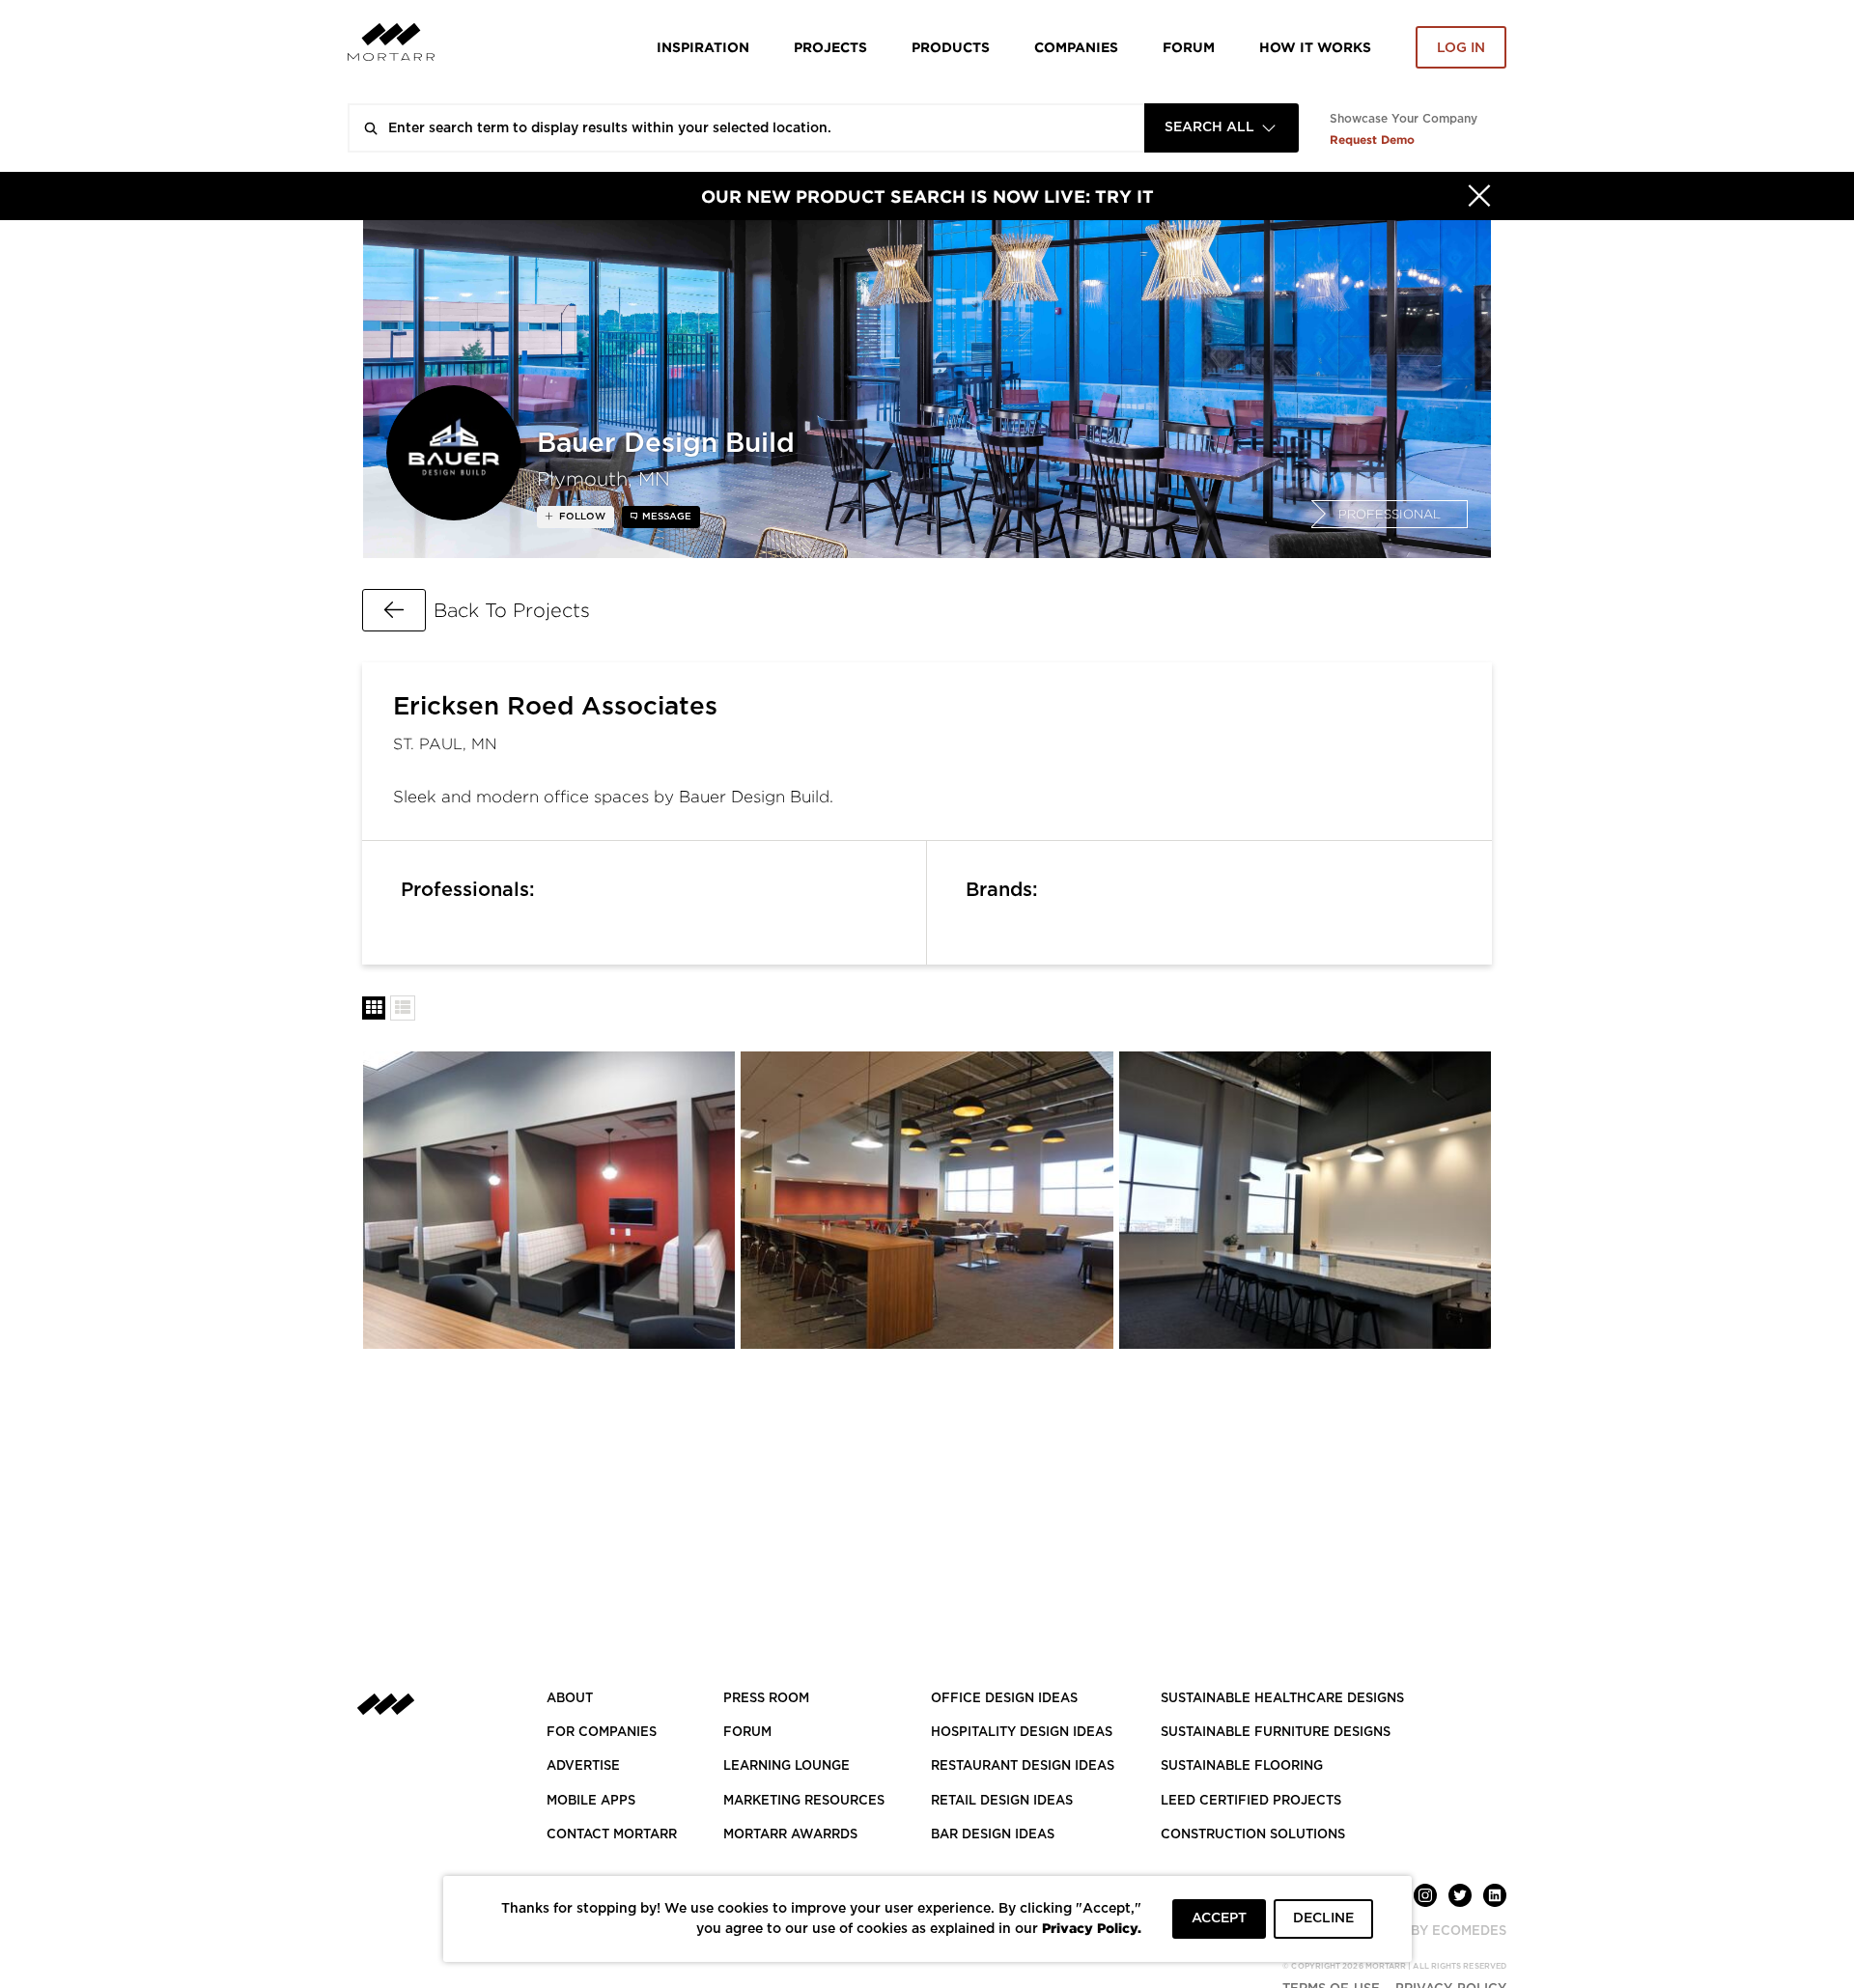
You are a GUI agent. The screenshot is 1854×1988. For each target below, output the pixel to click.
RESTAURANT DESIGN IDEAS (1023, 1766)
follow (581, 517)
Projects (830, 47)
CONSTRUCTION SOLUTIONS (1253, 1835)
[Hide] (1479, 196)
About (570, 1699)
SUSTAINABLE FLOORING (1242, 1766)
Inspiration (703, 47)
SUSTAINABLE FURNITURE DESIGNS (1276, 1733)
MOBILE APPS (591, 1801)
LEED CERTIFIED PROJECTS (1251, 1801)
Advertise (583, 1766)
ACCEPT (1219, 1918)
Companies (1076, 47)
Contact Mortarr (612, 1835)
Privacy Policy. (1092, 1928)
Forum (1189, 47)
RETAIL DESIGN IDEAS (1002, 1801)
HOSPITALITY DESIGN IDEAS (1022, 1733)
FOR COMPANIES (602, 1733)
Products (951, 47)
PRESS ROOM (766, 1699)
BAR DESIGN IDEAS (993, 1835)
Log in (1461, 48)
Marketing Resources (804, 1801)
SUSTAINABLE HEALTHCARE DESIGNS (1282, 1699)
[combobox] (1222, 128)
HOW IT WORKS (1315, 47)
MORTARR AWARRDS (790, 1835)
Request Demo (1372, 140)
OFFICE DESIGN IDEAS (1004, 1699)
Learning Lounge (787, 1766)
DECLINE (1323, 1918)
